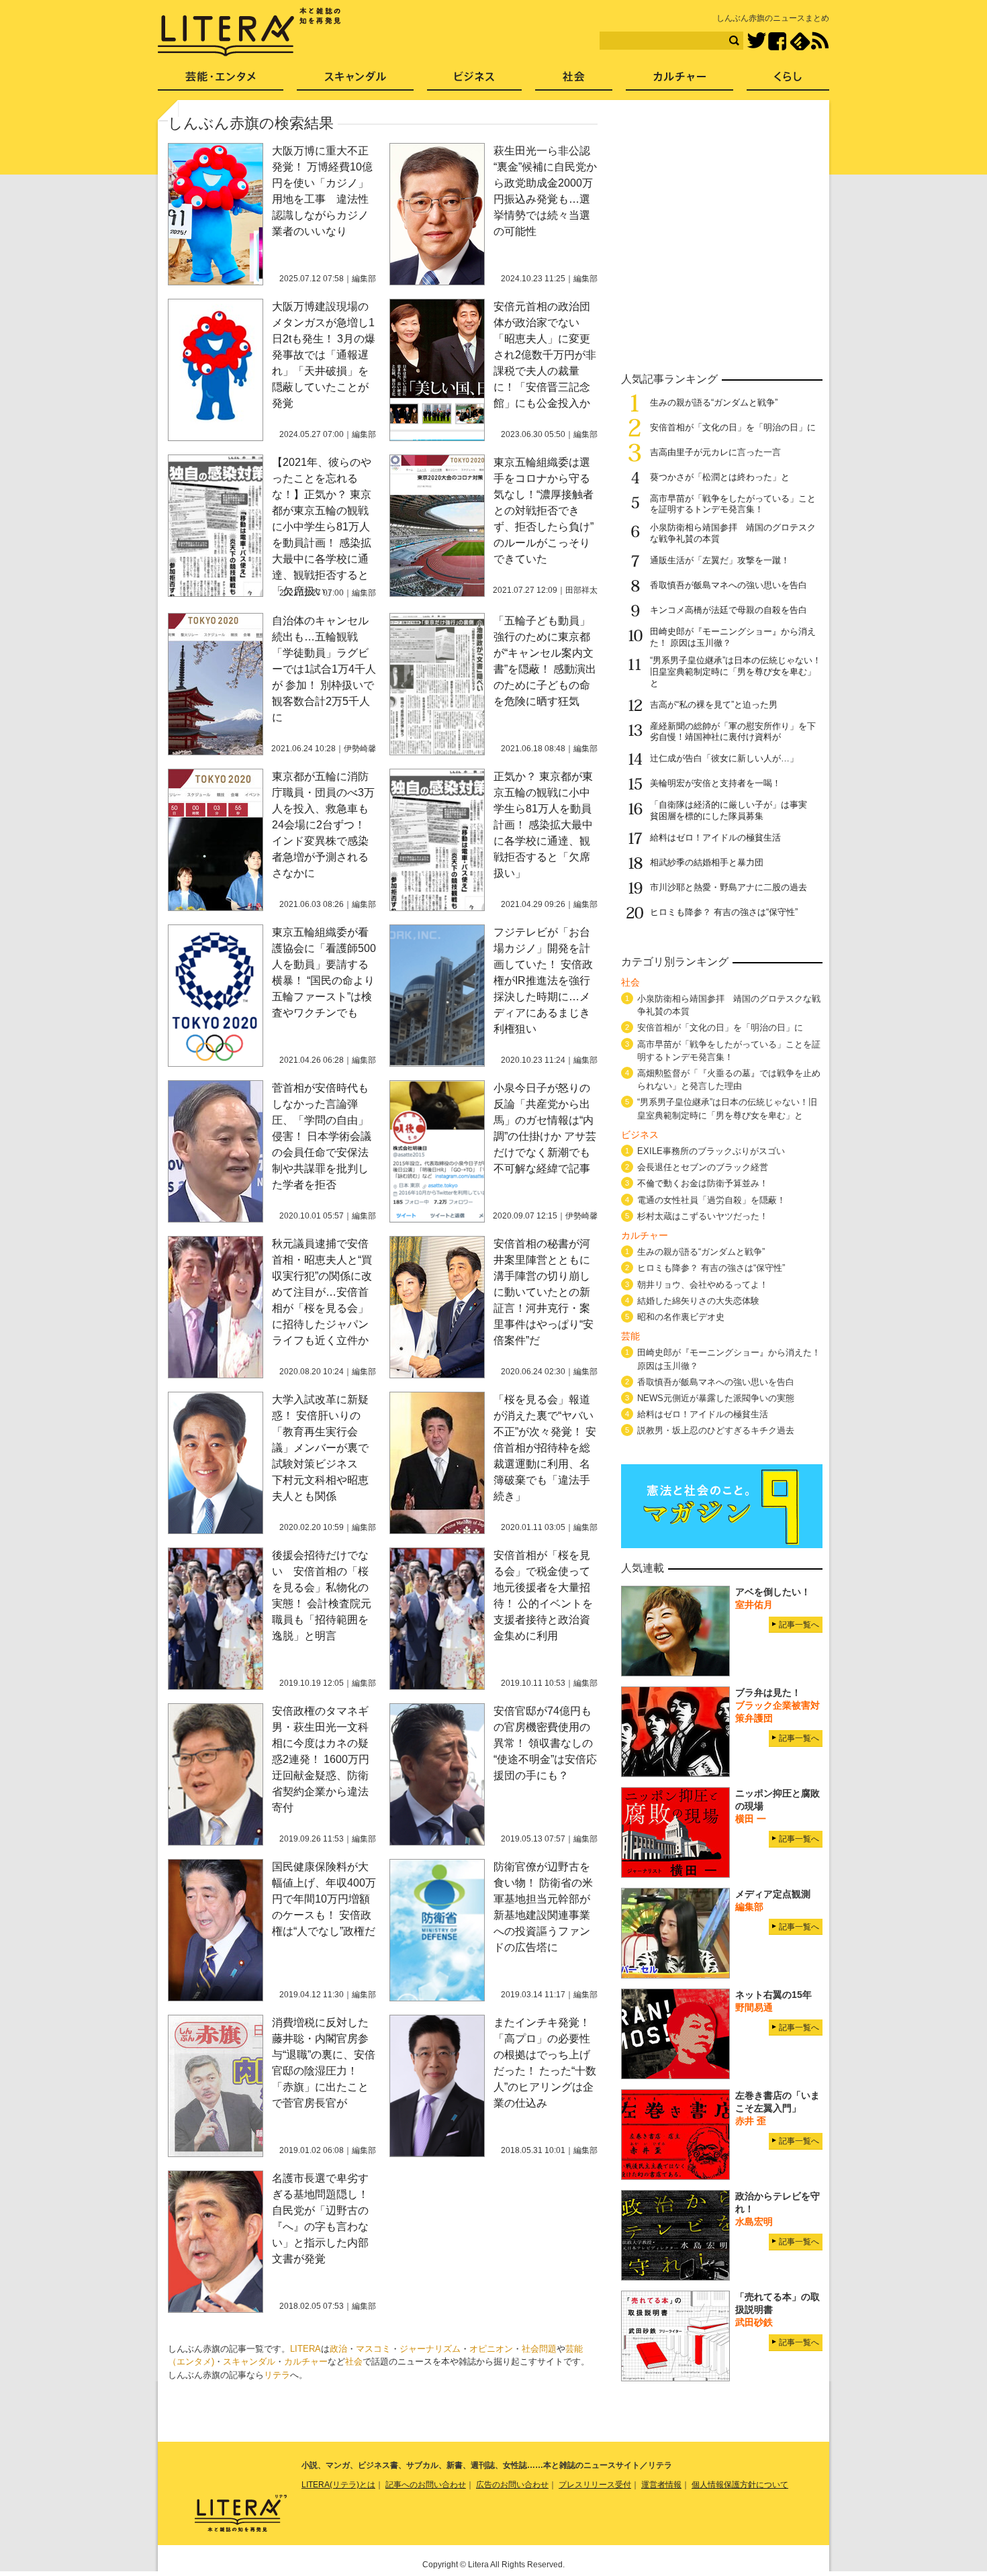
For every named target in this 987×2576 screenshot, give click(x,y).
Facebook (777, 41)
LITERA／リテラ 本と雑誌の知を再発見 (249, 32)
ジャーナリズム (430, 2349)
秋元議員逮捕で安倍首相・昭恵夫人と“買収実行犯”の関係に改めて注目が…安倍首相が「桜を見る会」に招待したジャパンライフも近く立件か (322, 1292)
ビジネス (474, 81)
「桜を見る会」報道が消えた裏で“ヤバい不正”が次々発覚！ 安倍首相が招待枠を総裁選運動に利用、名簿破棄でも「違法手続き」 (545, 1448)
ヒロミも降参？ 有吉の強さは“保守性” (724, 912)
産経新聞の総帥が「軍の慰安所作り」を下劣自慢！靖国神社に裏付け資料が (733, 732)
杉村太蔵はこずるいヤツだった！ (703, 1216)
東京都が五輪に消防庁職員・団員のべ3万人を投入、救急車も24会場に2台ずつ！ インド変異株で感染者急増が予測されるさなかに (323, 825)
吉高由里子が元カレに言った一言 (715, 452)
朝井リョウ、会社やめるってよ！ (703, 1285)
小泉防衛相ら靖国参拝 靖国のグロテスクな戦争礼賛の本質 (729, 1005)
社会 (354, 2362)
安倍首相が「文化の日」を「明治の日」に (733, 427)
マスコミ (373, 2349)
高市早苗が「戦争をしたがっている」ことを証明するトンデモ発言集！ (733, 504)
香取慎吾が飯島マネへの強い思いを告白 (728, 585)
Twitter (756, 41)
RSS (820, 41)
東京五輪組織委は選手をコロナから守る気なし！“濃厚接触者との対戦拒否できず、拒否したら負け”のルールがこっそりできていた (544, 511)
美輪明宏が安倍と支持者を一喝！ (715, 783)
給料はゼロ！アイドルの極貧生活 (715, 838)
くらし (788, 81)
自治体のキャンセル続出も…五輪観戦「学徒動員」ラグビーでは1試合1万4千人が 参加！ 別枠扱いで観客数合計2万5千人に (324, 669)
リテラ (277, 2375)
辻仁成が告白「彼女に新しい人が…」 (724, 758)
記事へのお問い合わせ (426, 2485)
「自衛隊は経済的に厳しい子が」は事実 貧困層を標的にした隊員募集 (733, 810)
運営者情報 (661, 2485)
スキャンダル (249, 2362)
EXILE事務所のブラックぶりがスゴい (711, 1151)
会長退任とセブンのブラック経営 (703, 1167)
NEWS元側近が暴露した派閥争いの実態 (716, 1398)
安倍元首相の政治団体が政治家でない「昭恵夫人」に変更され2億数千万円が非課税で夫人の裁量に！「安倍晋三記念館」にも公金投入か (545, 355)
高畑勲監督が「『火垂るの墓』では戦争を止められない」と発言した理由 (729, 1080)
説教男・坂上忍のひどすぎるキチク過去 (716, 1430)
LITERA (305, 2349)
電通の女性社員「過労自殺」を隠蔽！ (711, 1200)
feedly (800, 41)
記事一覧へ (799, 1625)
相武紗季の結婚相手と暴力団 (707, 862)
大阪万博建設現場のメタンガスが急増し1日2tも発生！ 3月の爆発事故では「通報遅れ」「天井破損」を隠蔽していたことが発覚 (324, 355)
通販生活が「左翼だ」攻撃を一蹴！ (720, 560)
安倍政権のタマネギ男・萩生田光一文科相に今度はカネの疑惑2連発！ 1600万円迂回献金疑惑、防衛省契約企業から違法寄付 (321, 1759)
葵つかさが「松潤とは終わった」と (720, 477)
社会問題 (539, 2349)
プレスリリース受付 (595, 2485)
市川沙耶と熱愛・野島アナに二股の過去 (728, 887)
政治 (338, 2349)
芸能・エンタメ (221, 81)
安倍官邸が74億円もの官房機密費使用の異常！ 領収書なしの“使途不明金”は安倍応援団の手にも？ (545, 1743)
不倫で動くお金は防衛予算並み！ (703, 1183)
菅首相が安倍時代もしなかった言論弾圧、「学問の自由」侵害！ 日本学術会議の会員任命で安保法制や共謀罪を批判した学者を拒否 (322, 1136)
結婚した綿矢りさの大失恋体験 (698, 1301)
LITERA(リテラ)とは (338, 2485)
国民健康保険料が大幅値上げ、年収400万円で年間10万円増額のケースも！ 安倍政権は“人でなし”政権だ (324, 1899)
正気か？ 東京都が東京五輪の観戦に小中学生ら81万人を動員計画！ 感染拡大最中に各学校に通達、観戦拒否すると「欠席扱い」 (543, 825)
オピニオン (491, 2349)
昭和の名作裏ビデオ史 (681, 1317)
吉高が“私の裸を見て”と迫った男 (714, 705)
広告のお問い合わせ (512, 2485)
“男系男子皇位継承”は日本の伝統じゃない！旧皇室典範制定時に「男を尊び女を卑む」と (736, 672)
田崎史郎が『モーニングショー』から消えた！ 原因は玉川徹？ (729, 1359)
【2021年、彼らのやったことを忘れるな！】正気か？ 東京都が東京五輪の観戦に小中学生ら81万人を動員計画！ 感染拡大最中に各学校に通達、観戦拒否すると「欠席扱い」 (322, 527)
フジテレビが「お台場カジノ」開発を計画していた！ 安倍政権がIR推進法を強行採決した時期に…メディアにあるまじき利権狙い (543, 981)
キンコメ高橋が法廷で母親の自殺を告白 (728, 610)
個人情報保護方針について (740, 2485)
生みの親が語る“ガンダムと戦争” (714, 402)
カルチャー (306, 2362)
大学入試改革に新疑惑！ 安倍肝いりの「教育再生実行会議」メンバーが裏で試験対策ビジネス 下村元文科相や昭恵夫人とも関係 (320, 1448)
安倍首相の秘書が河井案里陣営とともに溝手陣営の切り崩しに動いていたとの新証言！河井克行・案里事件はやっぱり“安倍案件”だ (544, 1292)
